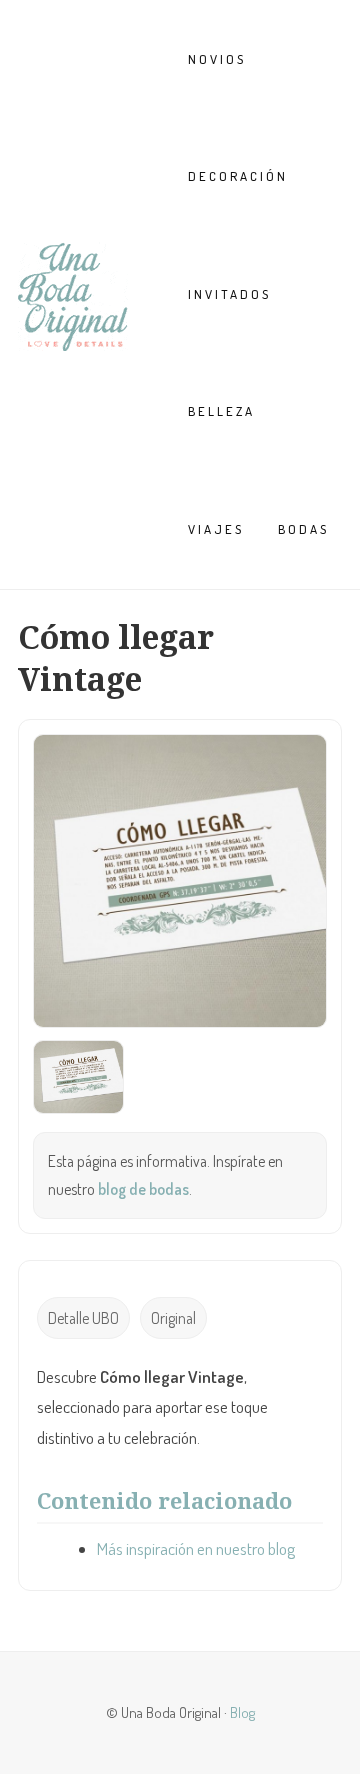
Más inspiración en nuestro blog (196, 1548)
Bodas (303, 529)
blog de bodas (143, 1189)
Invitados (229, 294)
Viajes (216, 529)
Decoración (238, 176)
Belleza (221, 411)
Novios (217, 59)
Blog (242, 1712)
